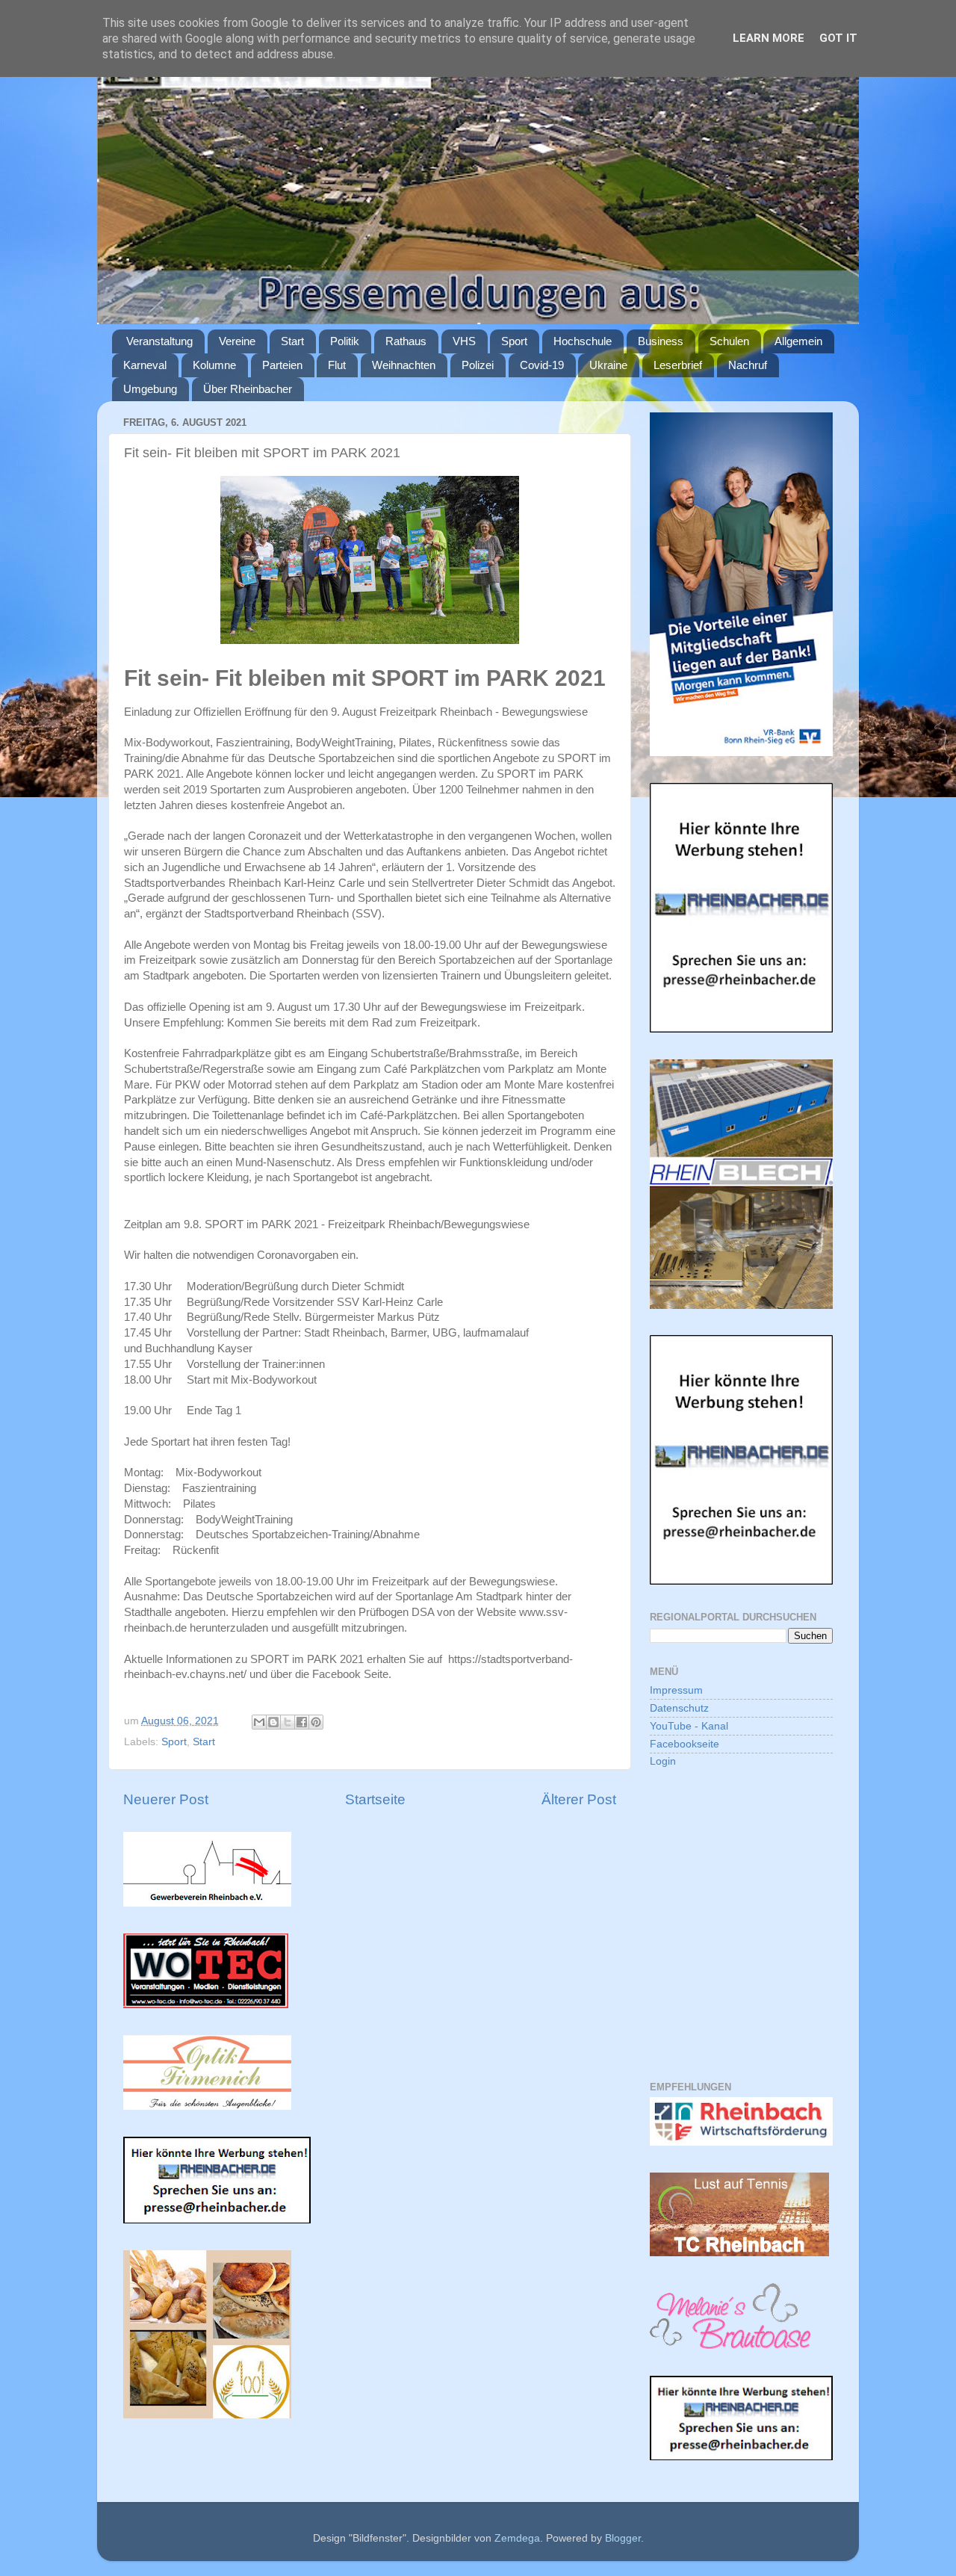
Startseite (375, 1799)
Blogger (623, 2538)
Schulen (729, 341)
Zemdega (517, 2538)
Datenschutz (679, 1708)
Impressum (676, 1690)
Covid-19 (542, 365)
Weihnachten (404, 365)
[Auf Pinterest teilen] (316, 1722)
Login (663, 1761)
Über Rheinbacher (248, 389)
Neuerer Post (166, 1799)
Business (661, 341)
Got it (838, 38)
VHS (464, 341)
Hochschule (583, 341)
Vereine (237, 341)
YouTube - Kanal (689, 1726)
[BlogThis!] (273, 1722)
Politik (345, 341)
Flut (337, 365)
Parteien (282, 365)
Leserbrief (678, 365)
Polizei (478, 365)
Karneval (145, 365)
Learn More (769, 38)
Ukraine (608, 365)
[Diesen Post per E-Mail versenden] (259, 1722)
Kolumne (214, 365)
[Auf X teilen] (288, 1722)
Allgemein (798, 341)
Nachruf (748, 365)
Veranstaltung (159, 341)
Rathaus (406, 341)
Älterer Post (579, 1799)
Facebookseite (685, 1744)
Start (292, 341)
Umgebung (150, 389)
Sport (514, 341)
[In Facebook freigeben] (302, 1722)
